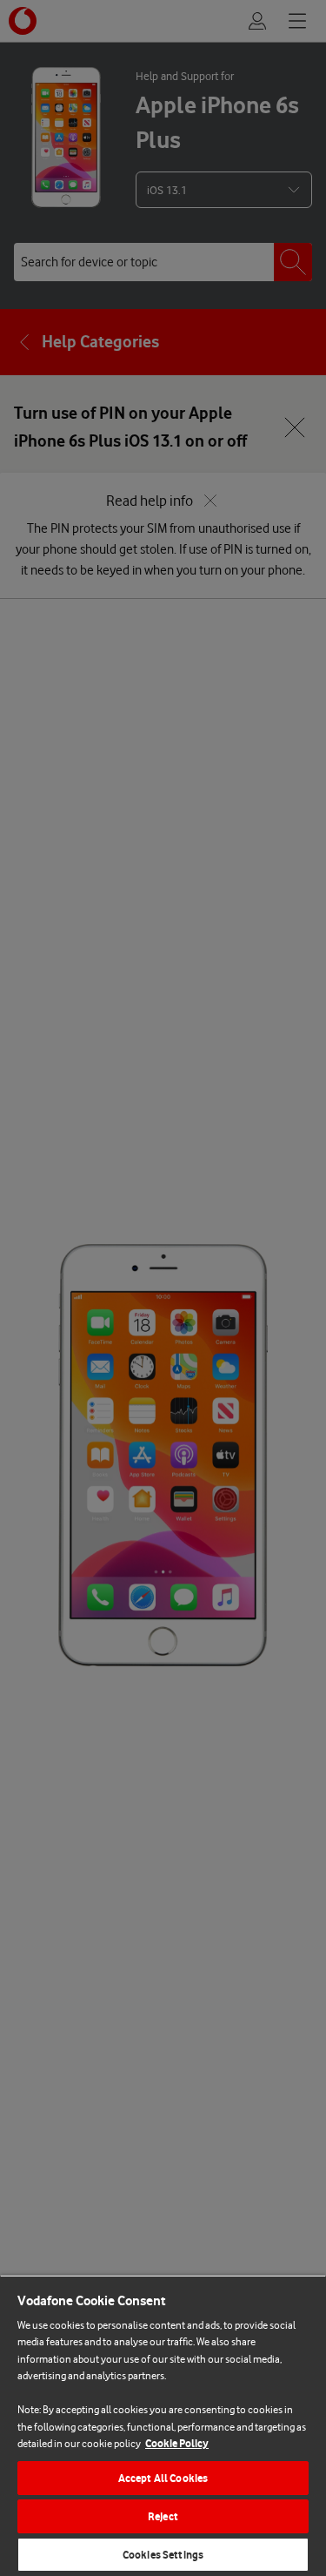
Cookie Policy (177, 2443)
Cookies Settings (163, 2555)
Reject (163, 2516)
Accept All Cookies (163, 2478)
